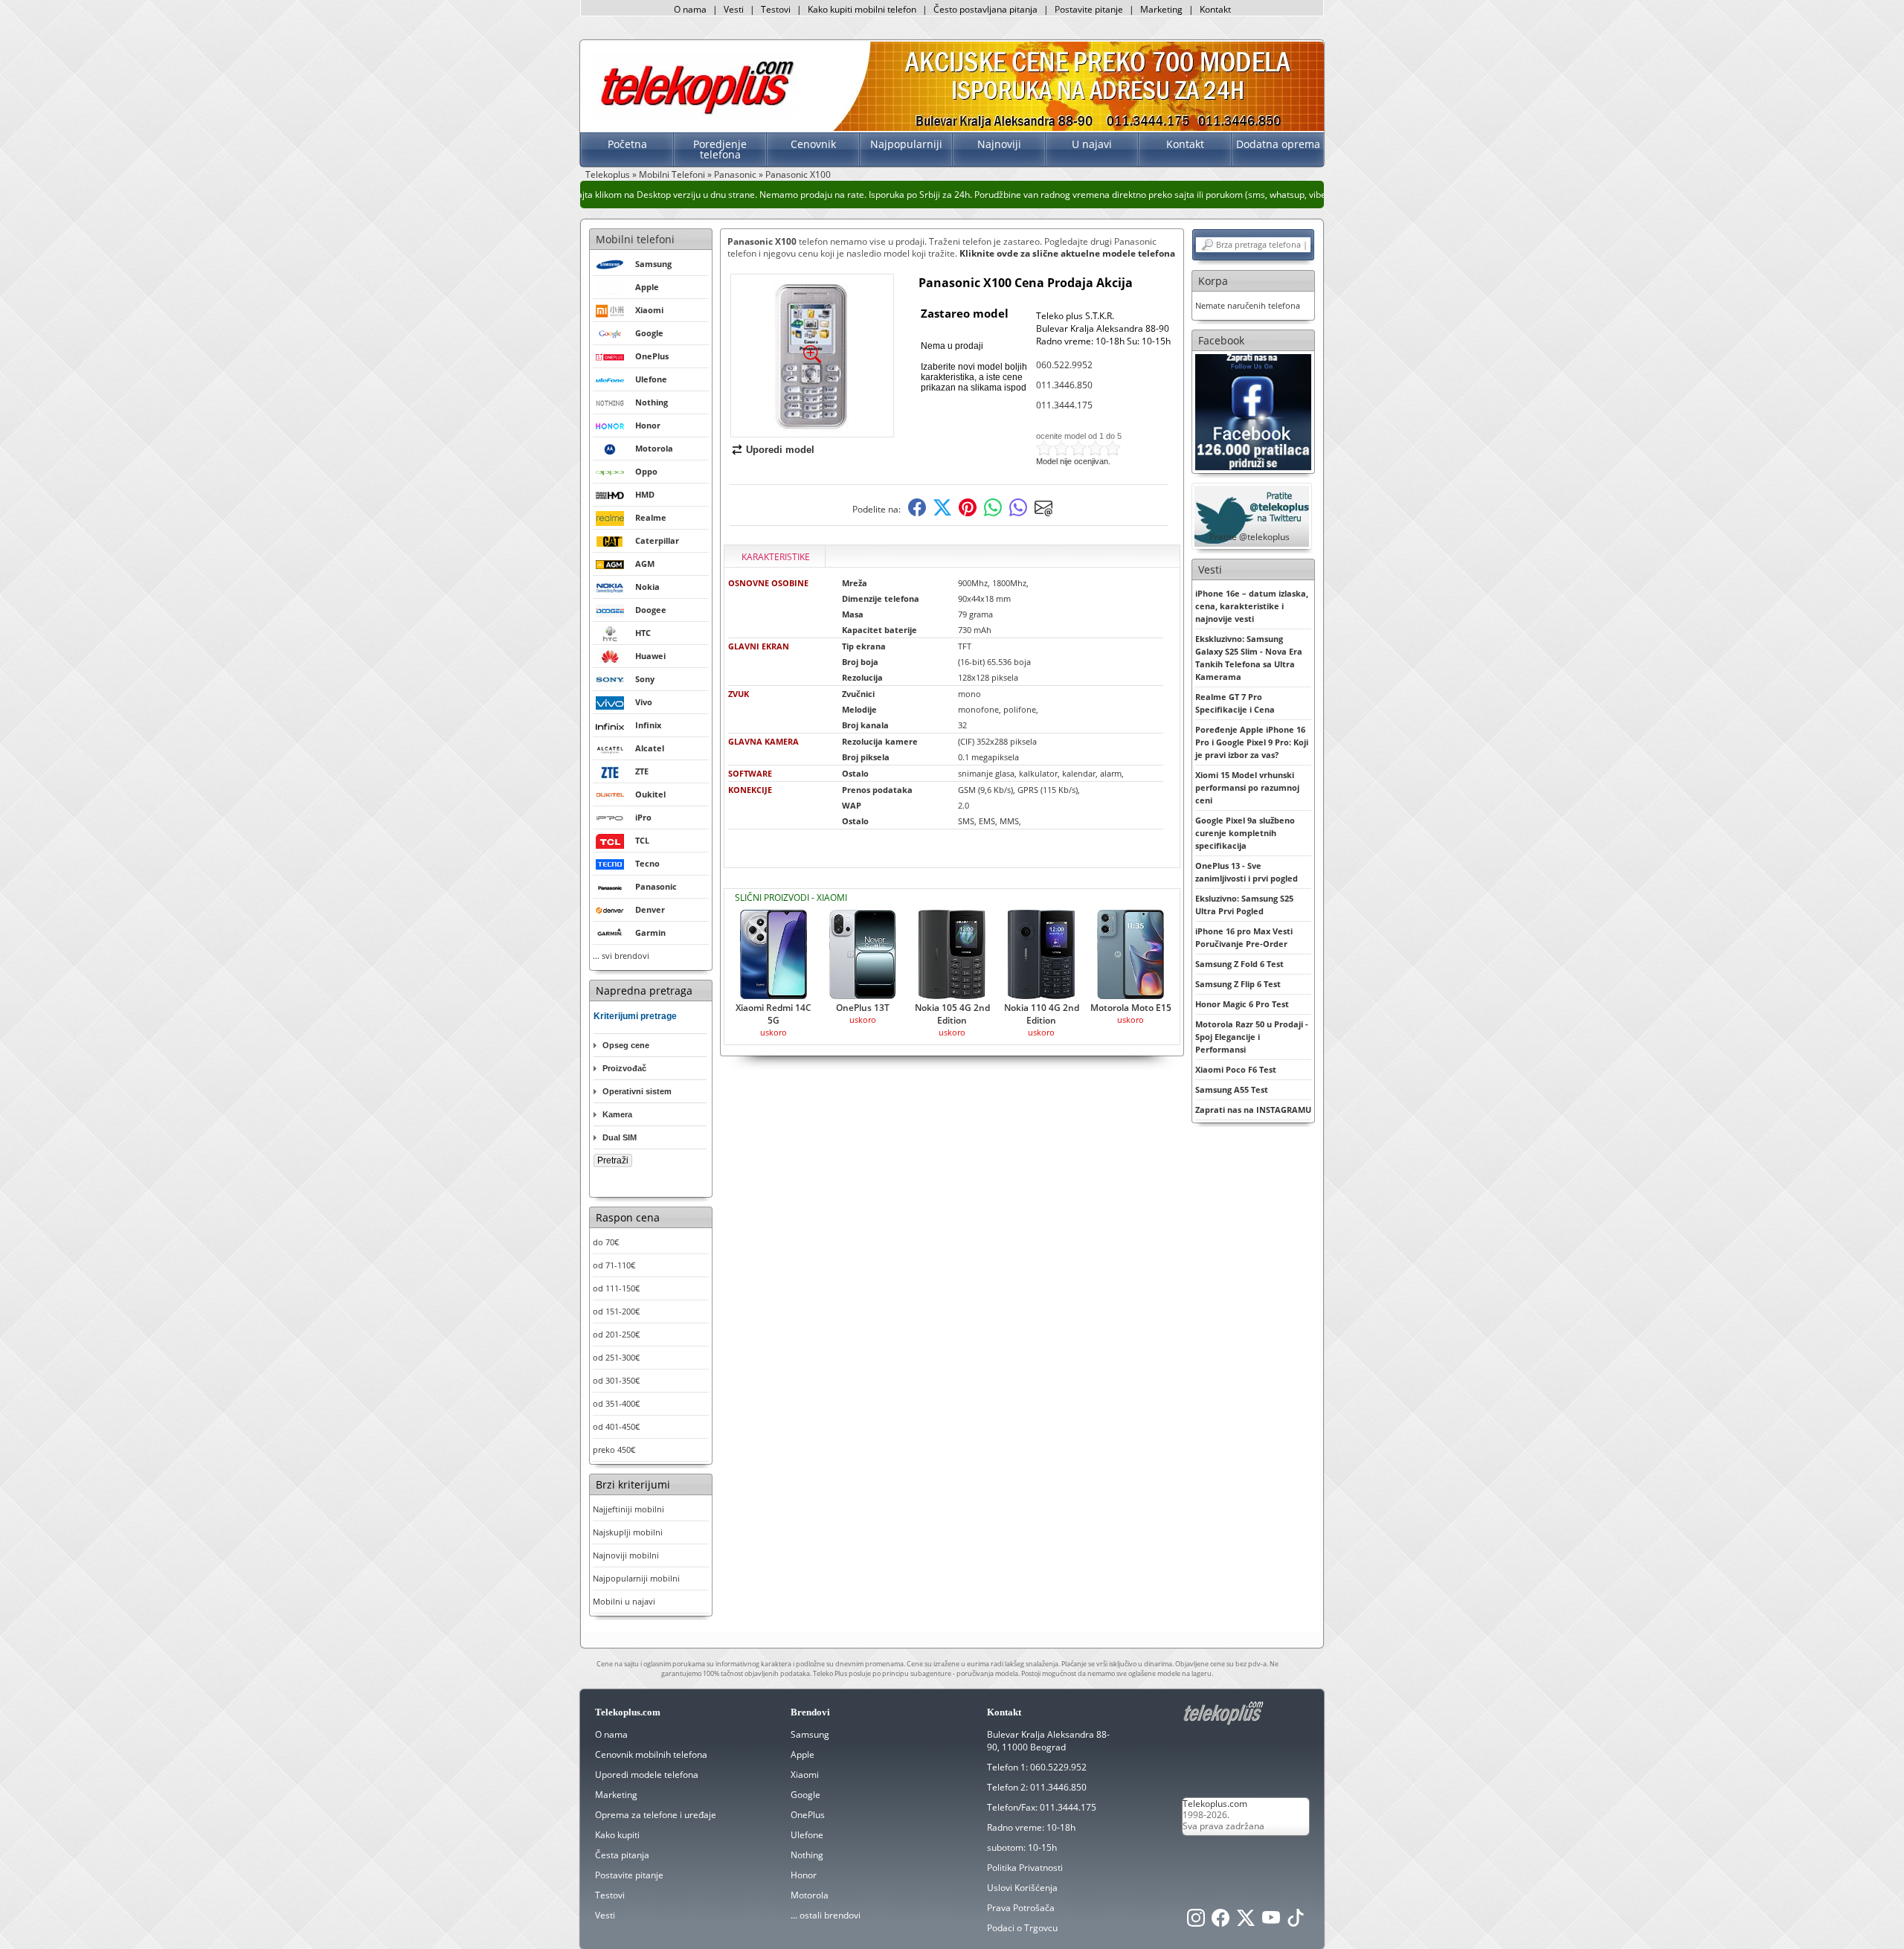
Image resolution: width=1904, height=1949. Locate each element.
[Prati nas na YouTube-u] (1271, 1922)
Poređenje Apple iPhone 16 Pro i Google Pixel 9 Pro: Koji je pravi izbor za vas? (1252, 742)
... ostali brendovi (826, 1915)
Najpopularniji (906, 144)
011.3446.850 (1064, 385)
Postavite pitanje (1089, 9)
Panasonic (735, 174)
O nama (690, 9)
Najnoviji (999, 144)
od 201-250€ (616, 1334)
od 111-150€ (616, 1288)
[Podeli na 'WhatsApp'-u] (993, 513)
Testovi (776, 9)
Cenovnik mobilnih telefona (651, 1754)
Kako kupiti (617, 1835)
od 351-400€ (616, 1403)
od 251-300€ (616, 1357)
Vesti (734, 9)
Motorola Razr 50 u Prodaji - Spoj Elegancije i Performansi (1252, 1037)
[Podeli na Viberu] (1018, 513)
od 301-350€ (616, 1380)
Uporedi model (780, 450)
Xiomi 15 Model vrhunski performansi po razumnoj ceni (1247, 787)
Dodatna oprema (1278, 144)
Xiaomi (805, 1775)
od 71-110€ (614, 1265)
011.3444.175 (1064, 405)
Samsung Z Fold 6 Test (1239, 964)
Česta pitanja (622, 1855)
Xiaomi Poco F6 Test (1236, 1069)
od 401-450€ (616, 1426)
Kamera (617, 1114)
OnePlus (808, 1815)
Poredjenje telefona (720, 149)
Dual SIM (620, 1137)
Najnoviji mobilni (626, 1555)
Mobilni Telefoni (672, 174)
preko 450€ (614, 1449)
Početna (627, 144)
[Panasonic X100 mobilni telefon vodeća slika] (812, 431)
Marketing (1161, 9)
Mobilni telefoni (635, 239)
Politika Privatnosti (1025, 1868)
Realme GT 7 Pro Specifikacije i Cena (1235, 703)
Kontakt (1215, 9)
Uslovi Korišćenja (1022, 1888)
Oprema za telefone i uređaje (656, 1815)
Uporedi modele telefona (647, 1775)
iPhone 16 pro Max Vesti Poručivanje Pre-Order (1244, 937)
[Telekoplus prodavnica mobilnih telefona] (694, 114)
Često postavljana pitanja (985, 9)
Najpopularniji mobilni (636, 1578)
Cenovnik (813, 144)
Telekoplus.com (1215, 1804)
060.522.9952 (1064, 365)
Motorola (810, 1895)
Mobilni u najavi (624, 1601)
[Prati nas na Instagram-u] (1196, 1922)
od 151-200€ (616, 1311)
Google (805, 1795)
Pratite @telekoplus (1249, 537)
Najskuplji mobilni (628, 1532)
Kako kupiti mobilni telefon (862, 9)
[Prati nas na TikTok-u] (1296, 1922)
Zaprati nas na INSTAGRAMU (1253, 1110)
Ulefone (807, 1835)
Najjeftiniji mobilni (628, 1509)
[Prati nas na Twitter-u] (1246, 1922)
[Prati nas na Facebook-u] (1253, 411)
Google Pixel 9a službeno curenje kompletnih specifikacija (1245, 833)
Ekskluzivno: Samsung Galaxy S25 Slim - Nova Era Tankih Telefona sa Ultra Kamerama (1249, 658)
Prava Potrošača (1021, 1908)
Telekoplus (608, 174)
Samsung (810, 1734)
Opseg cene (626, 1045)
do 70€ (606, 1242)
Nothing (807, 1855)
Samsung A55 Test (1232, 1089)
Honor (804, 1875)
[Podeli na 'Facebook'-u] (917, 513)
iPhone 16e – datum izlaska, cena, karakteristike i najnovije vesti (1252, 606)
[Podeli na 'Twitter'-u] (942, 513)
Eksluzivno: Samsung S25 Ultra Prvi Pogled (1244, 905)
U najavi (1092, 144)
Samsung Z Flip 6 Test (1238, 984)
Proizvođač (624, 1068)
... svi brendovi (621, 956)
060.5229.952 (1058, 1767)
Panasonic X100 (798, 174)
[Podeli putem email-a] (1043, 513)
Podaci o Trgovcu (1022, 1928)
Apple (803, 1754)
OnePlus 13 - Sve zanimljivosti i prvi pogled (1247, 872)
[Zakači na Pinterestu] (968, 513)
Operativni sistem (637, 1091)
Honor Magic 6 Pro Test (1242, 1004)
